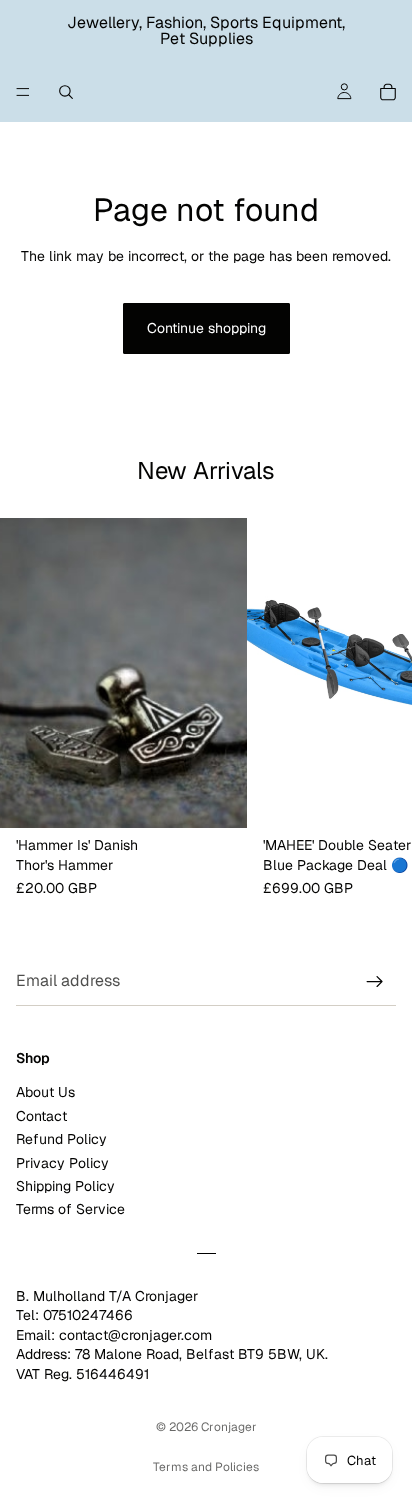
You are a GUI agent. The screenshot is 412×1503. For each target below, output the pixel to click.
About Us (45, 1093)
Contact (41, 1116)
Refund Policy (61, 1140)
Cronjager (229, 1427)
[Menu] (23, 92)
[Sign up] (375, 982)
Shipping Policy (65, 1186)
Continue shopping (206, 328)
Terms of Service (70, 1210)
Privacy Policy (62, 1163)
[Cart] (388, 92)
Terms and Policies (206, 1467)
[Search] (66, 92)
